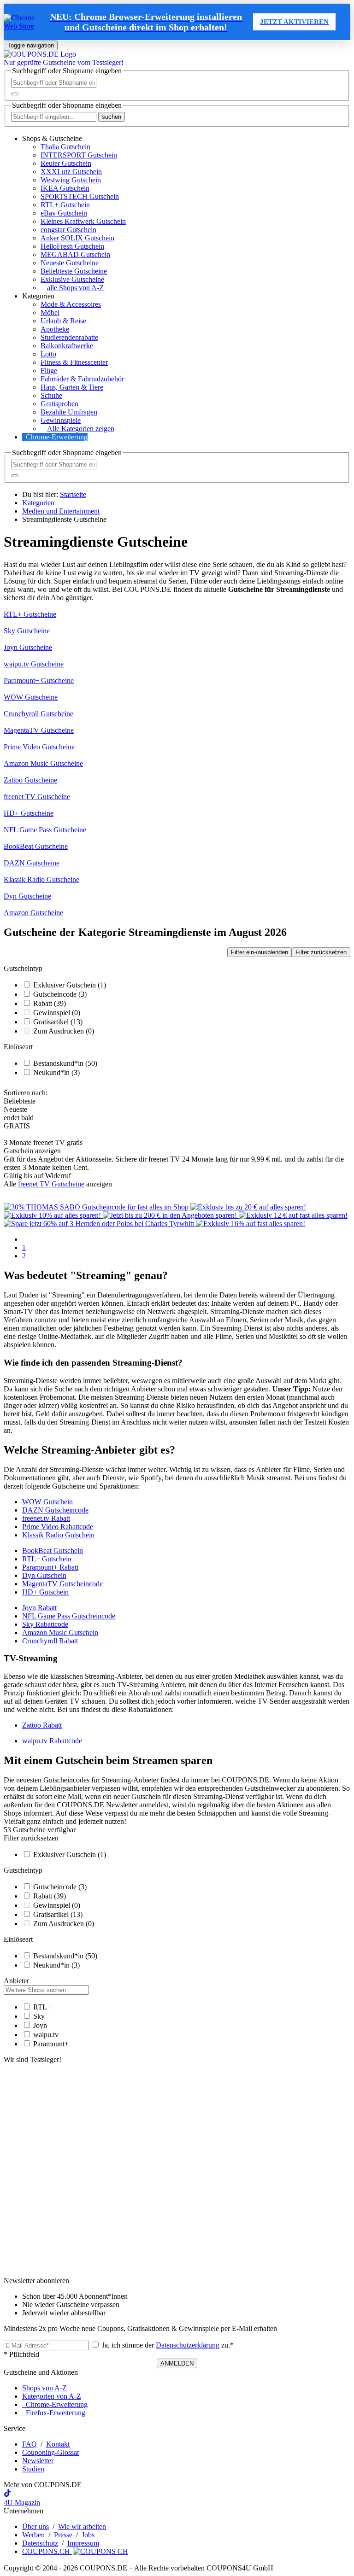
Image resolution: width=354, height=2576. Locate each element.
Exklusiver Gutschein (70, 985)
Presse (63, 2535)
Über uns (35, 2526)
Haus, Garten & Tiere (72, 387)
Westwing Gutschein (71, 180)
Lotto (48, 354)
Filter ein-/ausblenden (260, 952)
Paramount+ (51, 2044)
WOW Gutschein (47, 1502)
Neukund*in (56, 1072)
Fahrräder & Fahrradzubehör (82, 379)
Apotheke (55, 329)
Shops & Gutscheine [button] (52, 138)
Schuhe (51, 395)
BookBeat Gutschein (53, 1551)
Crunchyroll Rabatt (50, 1641)
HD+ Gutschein (45, 1592)
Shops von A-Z (44, 2388)
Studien (33, 2469)
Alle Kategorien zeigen (81, 429)
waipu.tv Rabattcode (52, 1741)
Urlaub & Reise (63, 321)
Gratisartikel (58, 1022)
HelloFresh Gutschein (72, 246)
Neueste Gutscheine (70, 263)
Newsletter (38, 2461)
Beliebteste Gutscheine (74, 271)
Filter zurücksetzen (321, 952)
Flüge (49, 371)
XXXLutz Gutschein (71, 172)
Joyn (40, 2025)
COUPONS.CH (47, 2551)
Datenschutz (40, 2543)
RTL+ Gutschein (65, 205)
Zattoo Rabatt (42, 1725)
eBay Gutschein (64, 213)
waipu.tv (46, 2035)
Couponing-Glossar (51, 2452)
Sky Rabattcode (45, 1624)
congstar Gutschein (68, 230)
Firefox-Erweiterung (54, 2413)
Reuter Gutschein (66, 163)
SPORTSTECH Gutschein (80, 196)
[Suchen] (15, 94)
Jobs (88, 2535)
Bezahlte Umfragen (69, 412)
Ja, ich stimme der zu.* (167, 2345)
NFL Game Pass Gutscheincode (69, 1616)
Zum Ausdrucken (64, 1031)
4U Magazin (22, 2503)
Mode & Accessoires (71, 304)
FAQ (29, 2444)
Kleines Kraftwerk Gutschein (83, 221)
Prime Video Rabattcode (58, 1527)
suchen (112, 117)
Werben (33, 2535)
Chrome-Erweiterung (57, 437)
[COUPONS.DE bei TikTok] (7, 2494)
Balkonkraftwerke (67, 346)
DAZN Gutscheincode (55, 1510)
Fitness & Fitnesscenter (74, 362)
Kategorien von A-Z (52, 2396)
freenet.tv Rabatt (46, 1518)
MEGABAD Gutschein (75, 254)
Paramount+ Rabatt (50, 1567)
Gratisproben (59, 404)
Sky (39, 2016)
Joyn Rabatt (39, 1608)
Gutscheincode (60, 994)
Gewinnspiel (57, 1013)
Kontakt (58, 2444)
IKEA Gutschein (65, 188)
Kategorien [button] (38, 296)
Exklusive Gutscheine (72, 279)
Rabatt (50, 1003)
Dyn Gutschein (44, 1575)
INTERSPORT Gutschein (79, 155)
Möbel (50, 313)
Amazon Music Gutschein (60, 1633)
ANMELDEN (177, 2363)
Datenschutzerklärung (188, 2345)
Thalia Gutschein (65, 147)
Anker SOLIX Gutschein (77, 238)
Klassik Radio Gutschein (58, 1535)
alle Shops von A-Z (75, 288)
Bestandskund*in (65, 1063)
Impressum (83, 2543)
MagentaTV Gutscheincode (62, 1584)
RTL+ (42, 2007)
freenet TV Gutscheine (51, 1184)
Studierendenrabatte (69, 337)
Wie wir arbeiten (82, 2526)
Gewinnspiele (61, 420)
